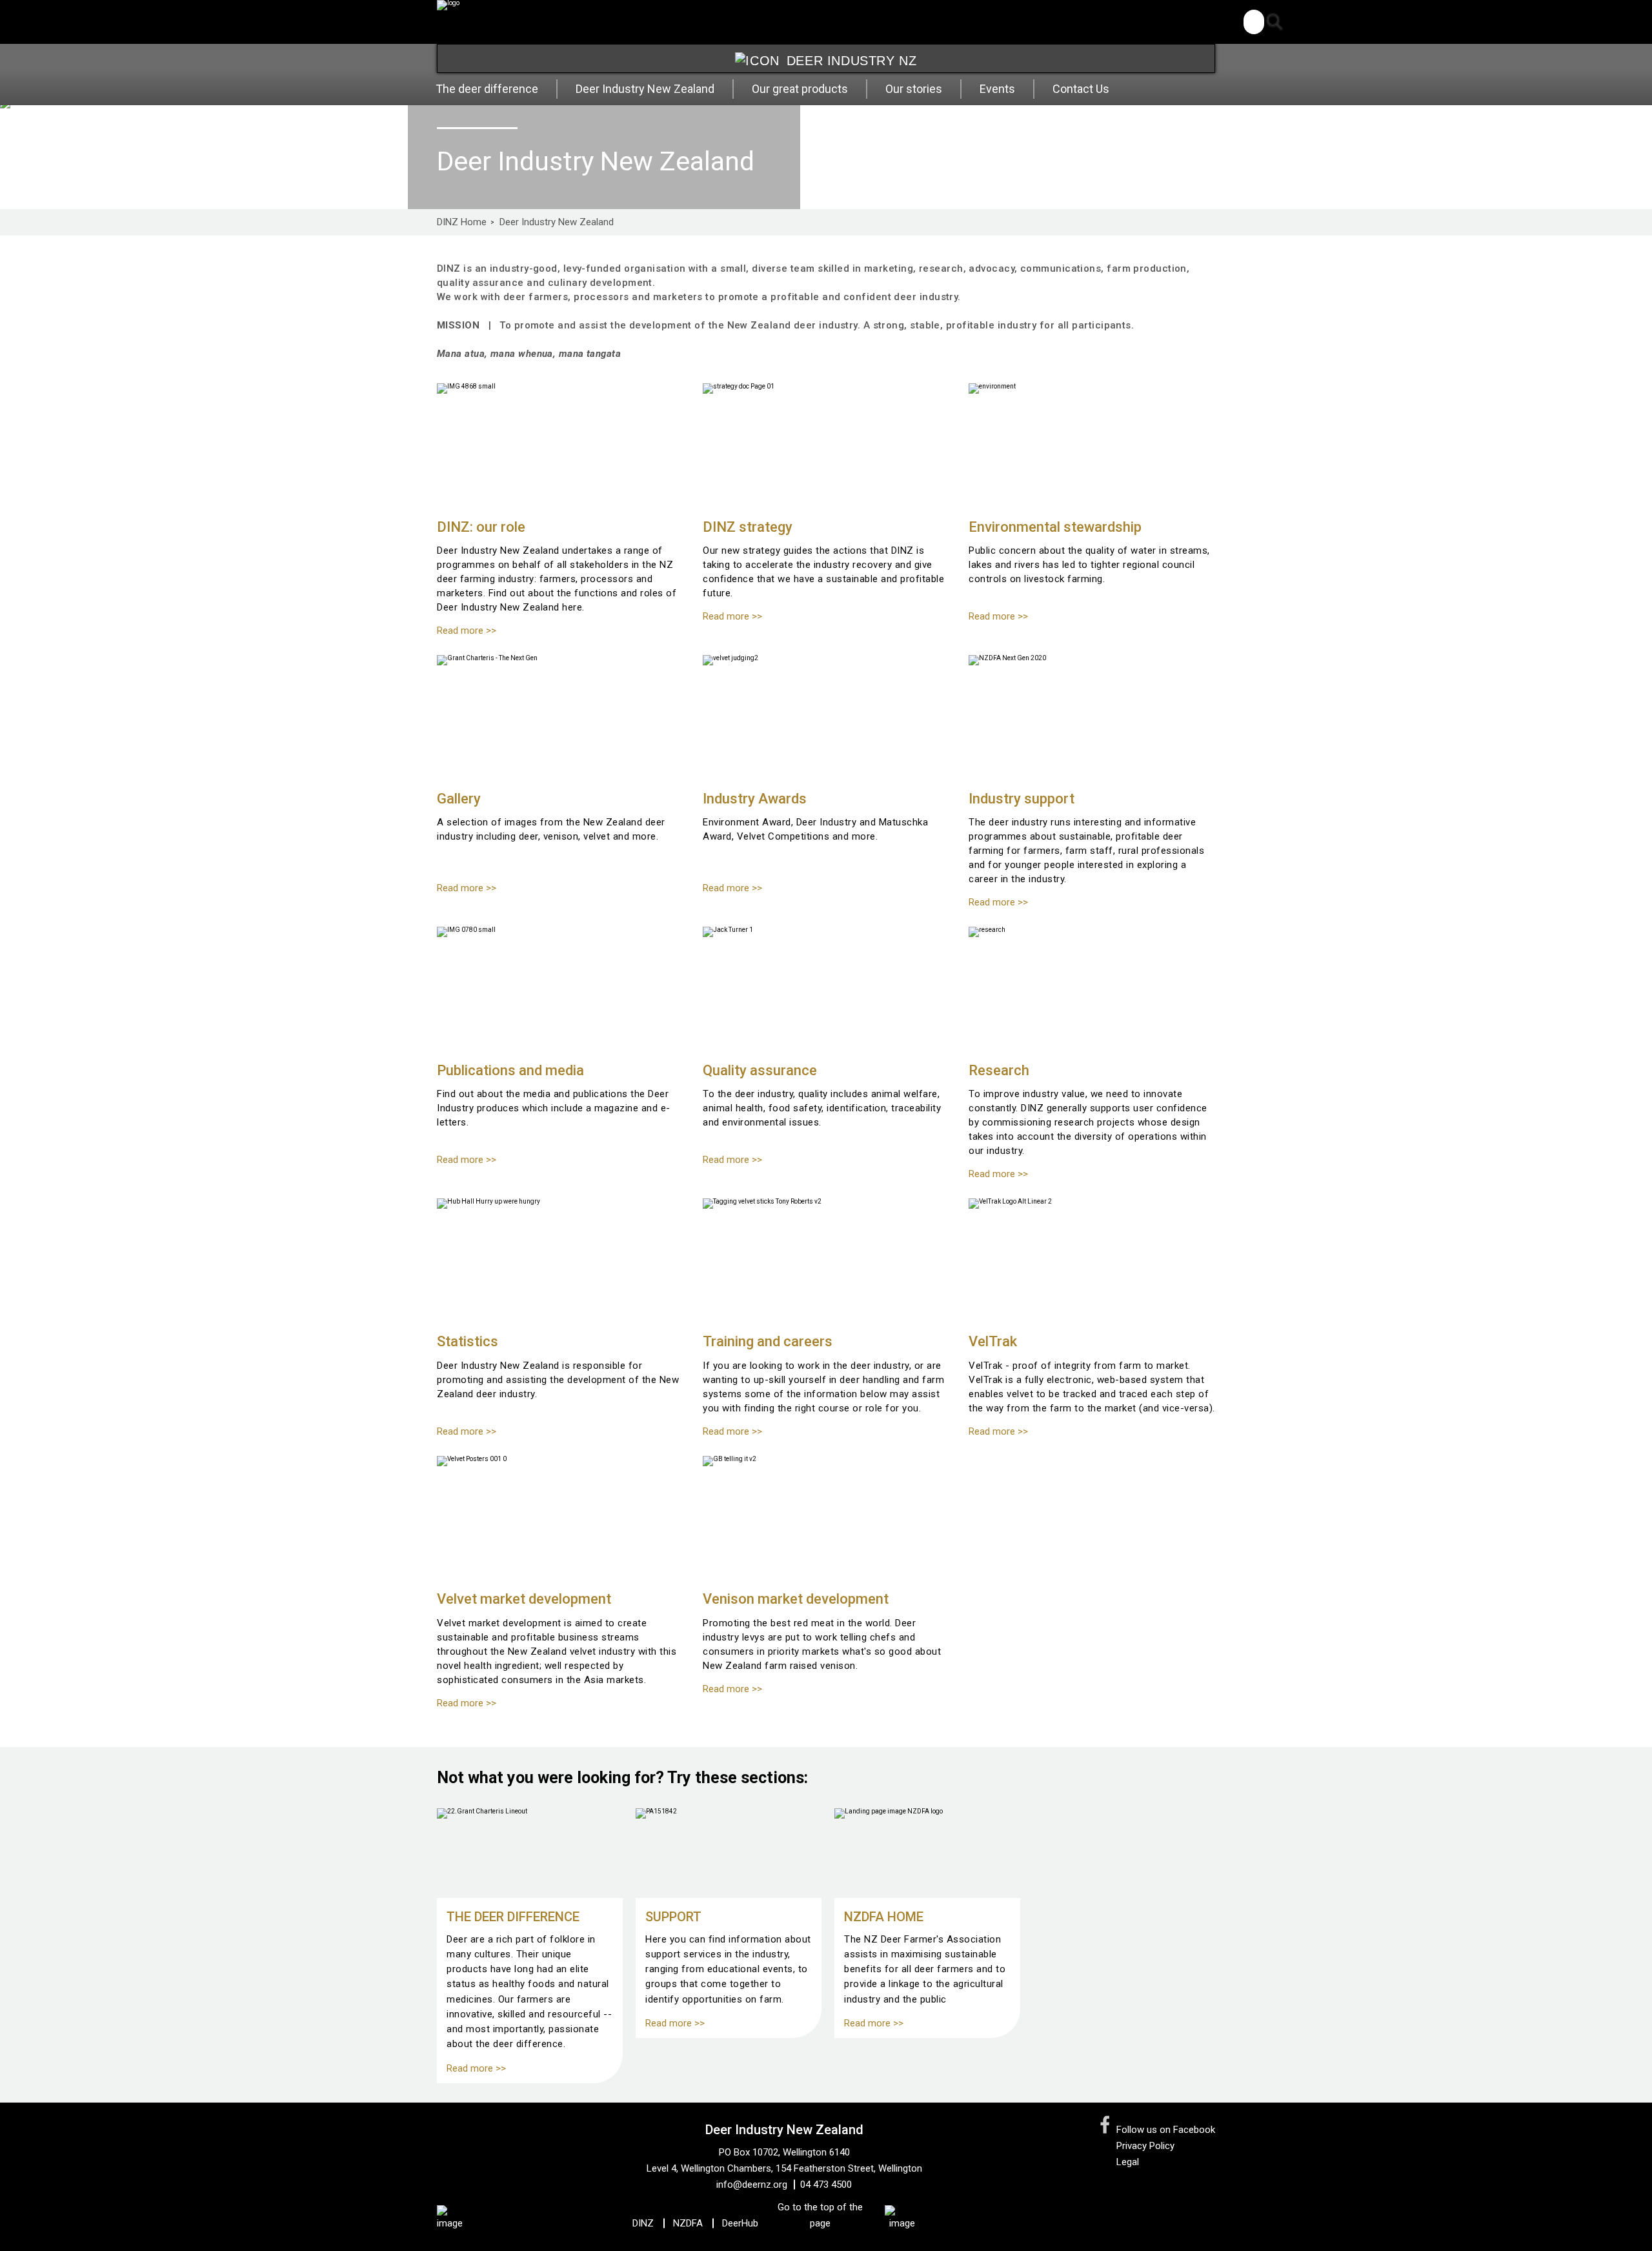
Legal (1128, 2162)
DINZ (643, 2223)
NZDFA (688, 2223)
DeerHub (740, 2223)
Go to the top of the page (820, 2215)
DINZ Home (462, 222)
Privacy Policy (1145, 2146)
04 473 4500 (826, 2185)
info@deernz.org (752, 2185)
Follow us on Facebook (1166, 2130)
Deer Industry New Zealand (557, 222)
